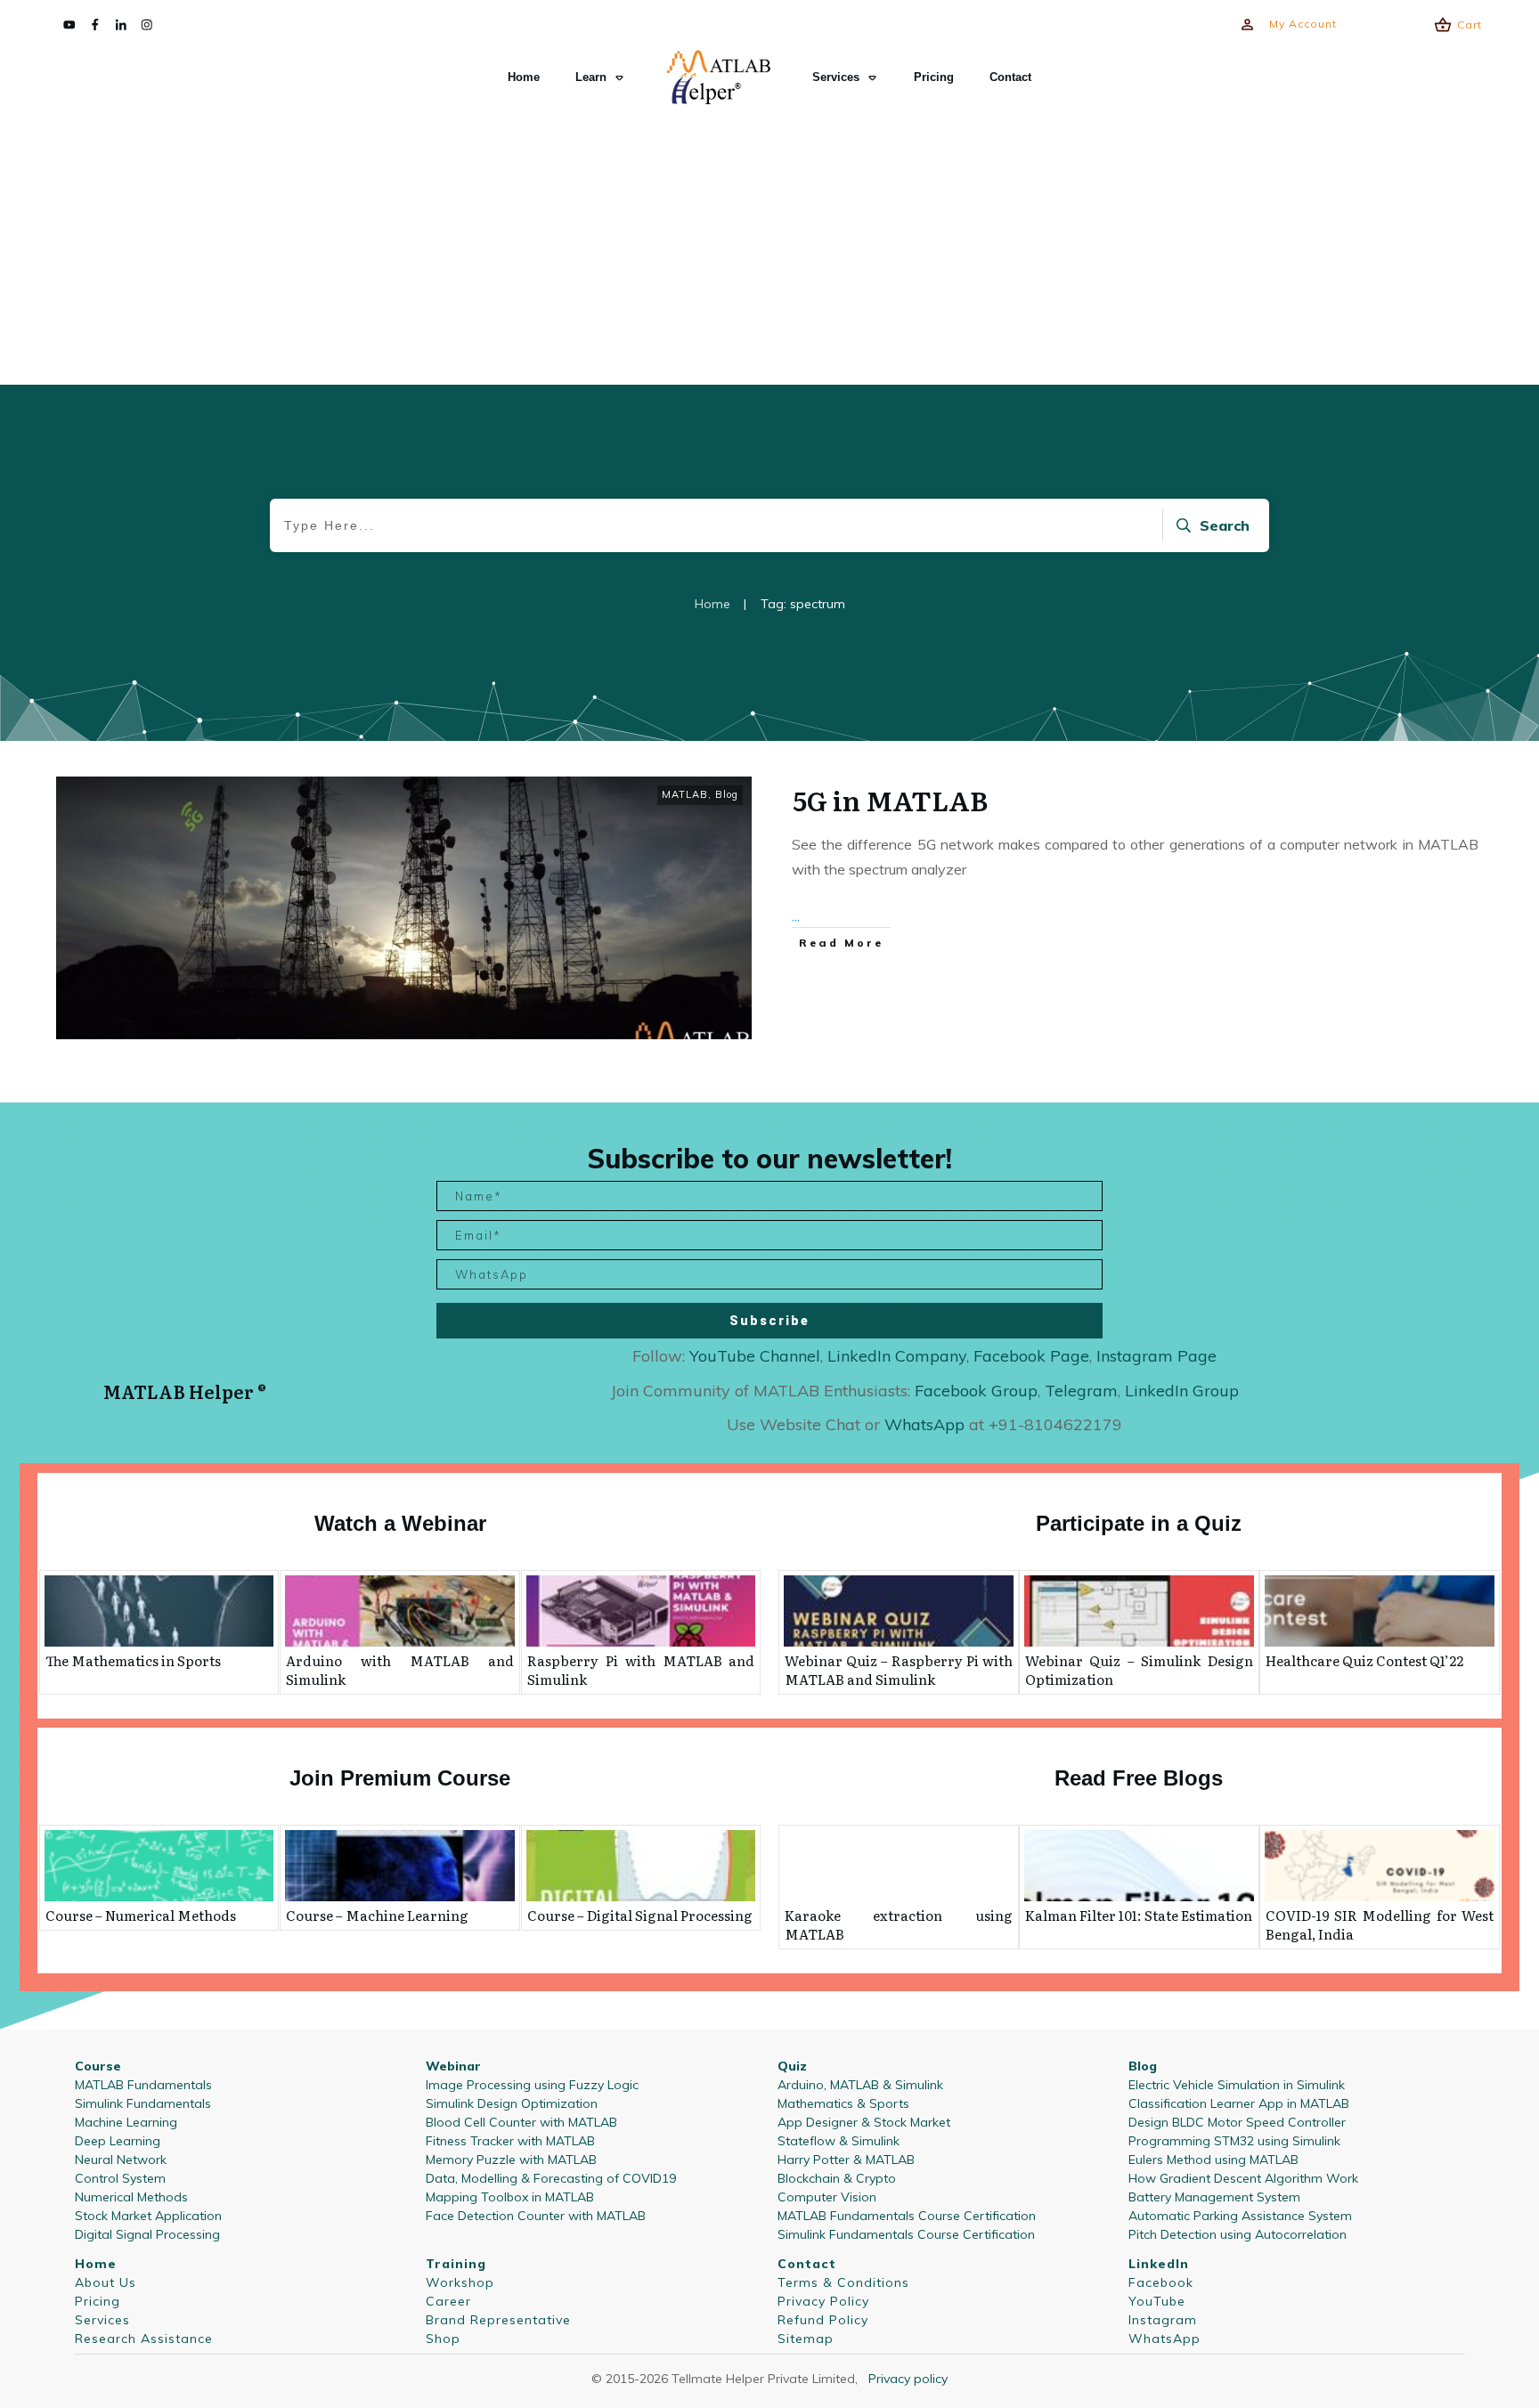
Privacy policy (908, 2379)
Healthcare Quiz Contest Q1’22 (1364, 1660)
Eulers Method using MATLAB (1213, 2160)
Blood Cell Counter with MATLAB (521, 2122)
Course (98, 2066)
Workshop (460, 2282)
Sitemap (806, 2339)
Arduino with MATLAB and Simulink (399, 1670)
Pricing (98, 2301)
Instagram (1163, 2320)
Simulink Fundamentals (143, 2103)
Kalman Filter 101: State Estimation (1139, 1915)
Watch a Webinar (400, 1523)
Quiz (792, 2066)
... (796, 915)
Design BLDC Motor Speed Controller (1237, 2122)
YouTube (1157, 2301)
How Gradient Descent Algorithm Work (1243, 2178)
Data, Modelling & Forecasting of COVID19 (551, 2178)
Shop (443, 2339)
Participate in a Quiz (1139, 1523)
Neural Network (121, 2160)
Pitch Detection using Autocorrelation (1238, 2234)
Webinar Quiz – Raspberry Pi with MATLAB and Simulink (899, 1670)
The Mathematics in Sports (133, 1660)
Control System (120, 2178)
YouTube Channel (755, 1356)
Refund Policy (823, 2320)
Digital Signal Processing (147, 2234)
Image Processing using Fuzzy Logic (532, 2085)
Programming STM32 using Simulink (1234, 2141)
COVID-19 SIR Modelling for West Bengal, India (1380, 1924)
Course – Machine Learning (377, 1915)
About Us (106, 2282)
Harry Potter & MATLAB (846, 2160)
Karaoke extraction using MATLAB (899, 1924)
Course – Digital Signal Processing (640, 1915)
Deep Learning (118, 2141)
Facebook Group (976, 1391)
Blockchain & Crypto (837, 2178)
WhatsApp (1164, 2339)
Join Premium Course (400, 1778)
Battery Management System (1214, 2197)
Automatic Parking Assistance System (1240, 2216)
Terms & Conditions (843, 2282)
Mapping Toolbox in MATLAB (510, 2197)
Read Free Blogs (1139, 1778)
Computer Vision (827, 2197)
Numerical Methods (131, 2197)
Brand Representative (498, 2320)
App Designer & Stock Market (864, 2122)
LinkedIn (1159, 2264)
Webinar (453, 2066)
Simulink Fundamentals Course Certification (906, 2234)
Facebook (1161, 2282)
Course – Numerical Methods (141, 1915)
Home (96, 2264)
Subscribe (769, 1321)
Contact (807, 2264)
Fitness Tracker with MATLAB (510, 2141)
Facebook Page (1031, 1356)
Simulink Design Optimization (512, 2103)
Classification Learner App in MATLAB (1239, 2103)
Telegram (1081, 1391)
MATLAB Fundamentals (143, 2085)
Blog (727, 794)
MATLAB (685, 794)
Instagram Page (1156, 1356)
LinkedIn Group (1182, 1391)
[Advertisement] (769, 246)
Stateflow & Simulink (839, 2141)
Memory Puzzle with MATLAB (511, 2160)
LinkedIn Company (897, 1356)
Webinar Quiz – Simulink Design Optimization (1139, 1670)
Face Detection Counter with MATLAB (536, 2216)
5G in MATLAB (890, 800)
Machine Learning (126, 2122)
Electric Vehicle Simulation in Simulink (1237, 2085)
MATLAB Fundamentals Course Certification (907, 2216)
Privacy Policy (823, 2301)
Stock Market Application (148, 2216)
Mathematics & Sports (843, 2103)
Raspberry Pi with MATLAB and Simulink (641, 1670)
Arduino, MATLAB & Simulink (860, 2085)
